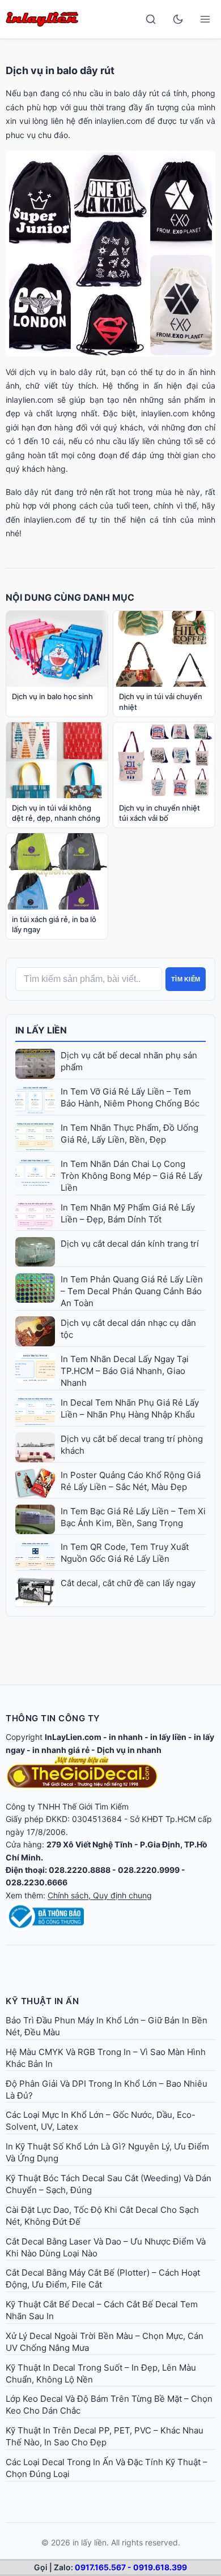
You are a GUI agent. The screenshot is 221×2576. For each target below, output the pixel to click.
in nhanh (126, 1737)
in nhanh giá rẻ (61, 1750)
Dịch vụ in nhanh (129, 1750)
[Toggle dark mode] (178, 19)
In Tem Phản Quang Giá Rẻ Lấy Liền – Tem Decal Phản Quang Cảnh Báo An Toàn (132, 1291)
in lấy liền (168, 1737)
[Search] (151, 19)
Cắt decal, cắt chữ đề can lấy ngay (128, 1583)
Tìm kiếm (186, 979)
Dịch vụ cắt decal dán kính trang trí (130, 1244)
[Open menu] (205, 19)
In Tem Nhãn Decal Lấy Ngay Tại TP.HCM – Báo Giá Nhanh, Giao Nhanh (125, 1371)
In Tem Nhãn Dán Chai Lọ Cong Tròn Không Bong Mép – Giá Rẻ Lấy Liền (131, 1176)
